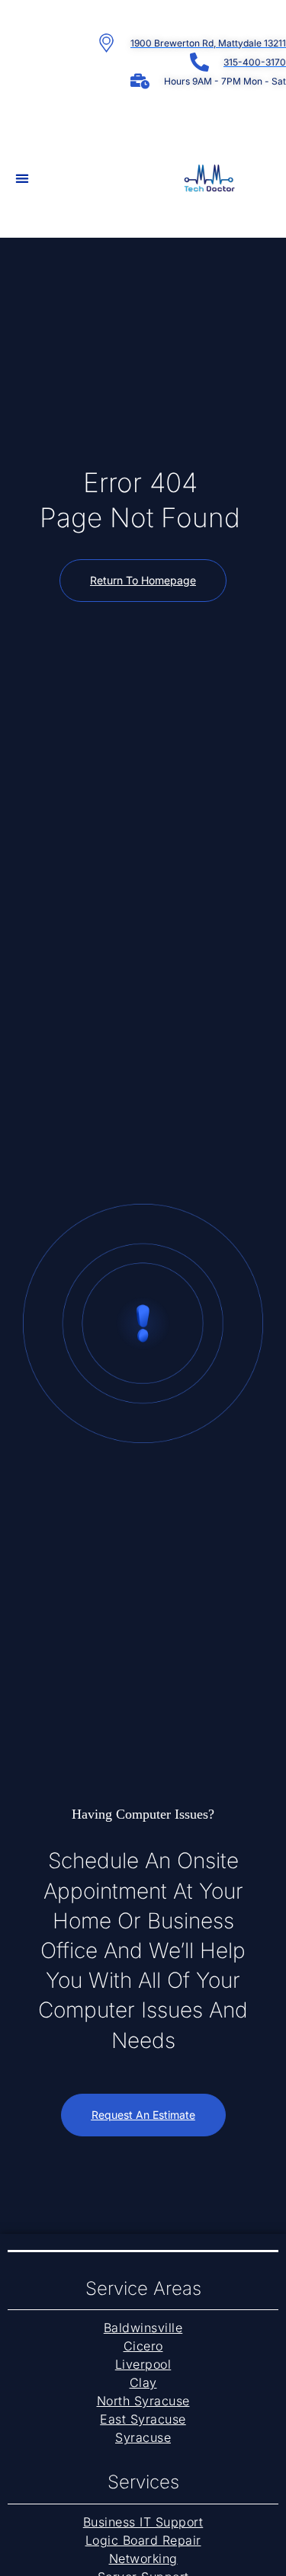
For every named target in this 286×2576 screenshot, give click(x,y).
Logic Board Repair (143, 2540)
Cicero (143, 2346)
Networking (143, 2558)
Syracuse (143, 2437)
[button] (22, 178)
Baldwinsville (143, 2328)
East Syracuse (143, 2419)
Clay (143, 2382)
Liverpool (143, 2364)
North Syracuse (143, 2401)
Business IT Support (143, 2522)
